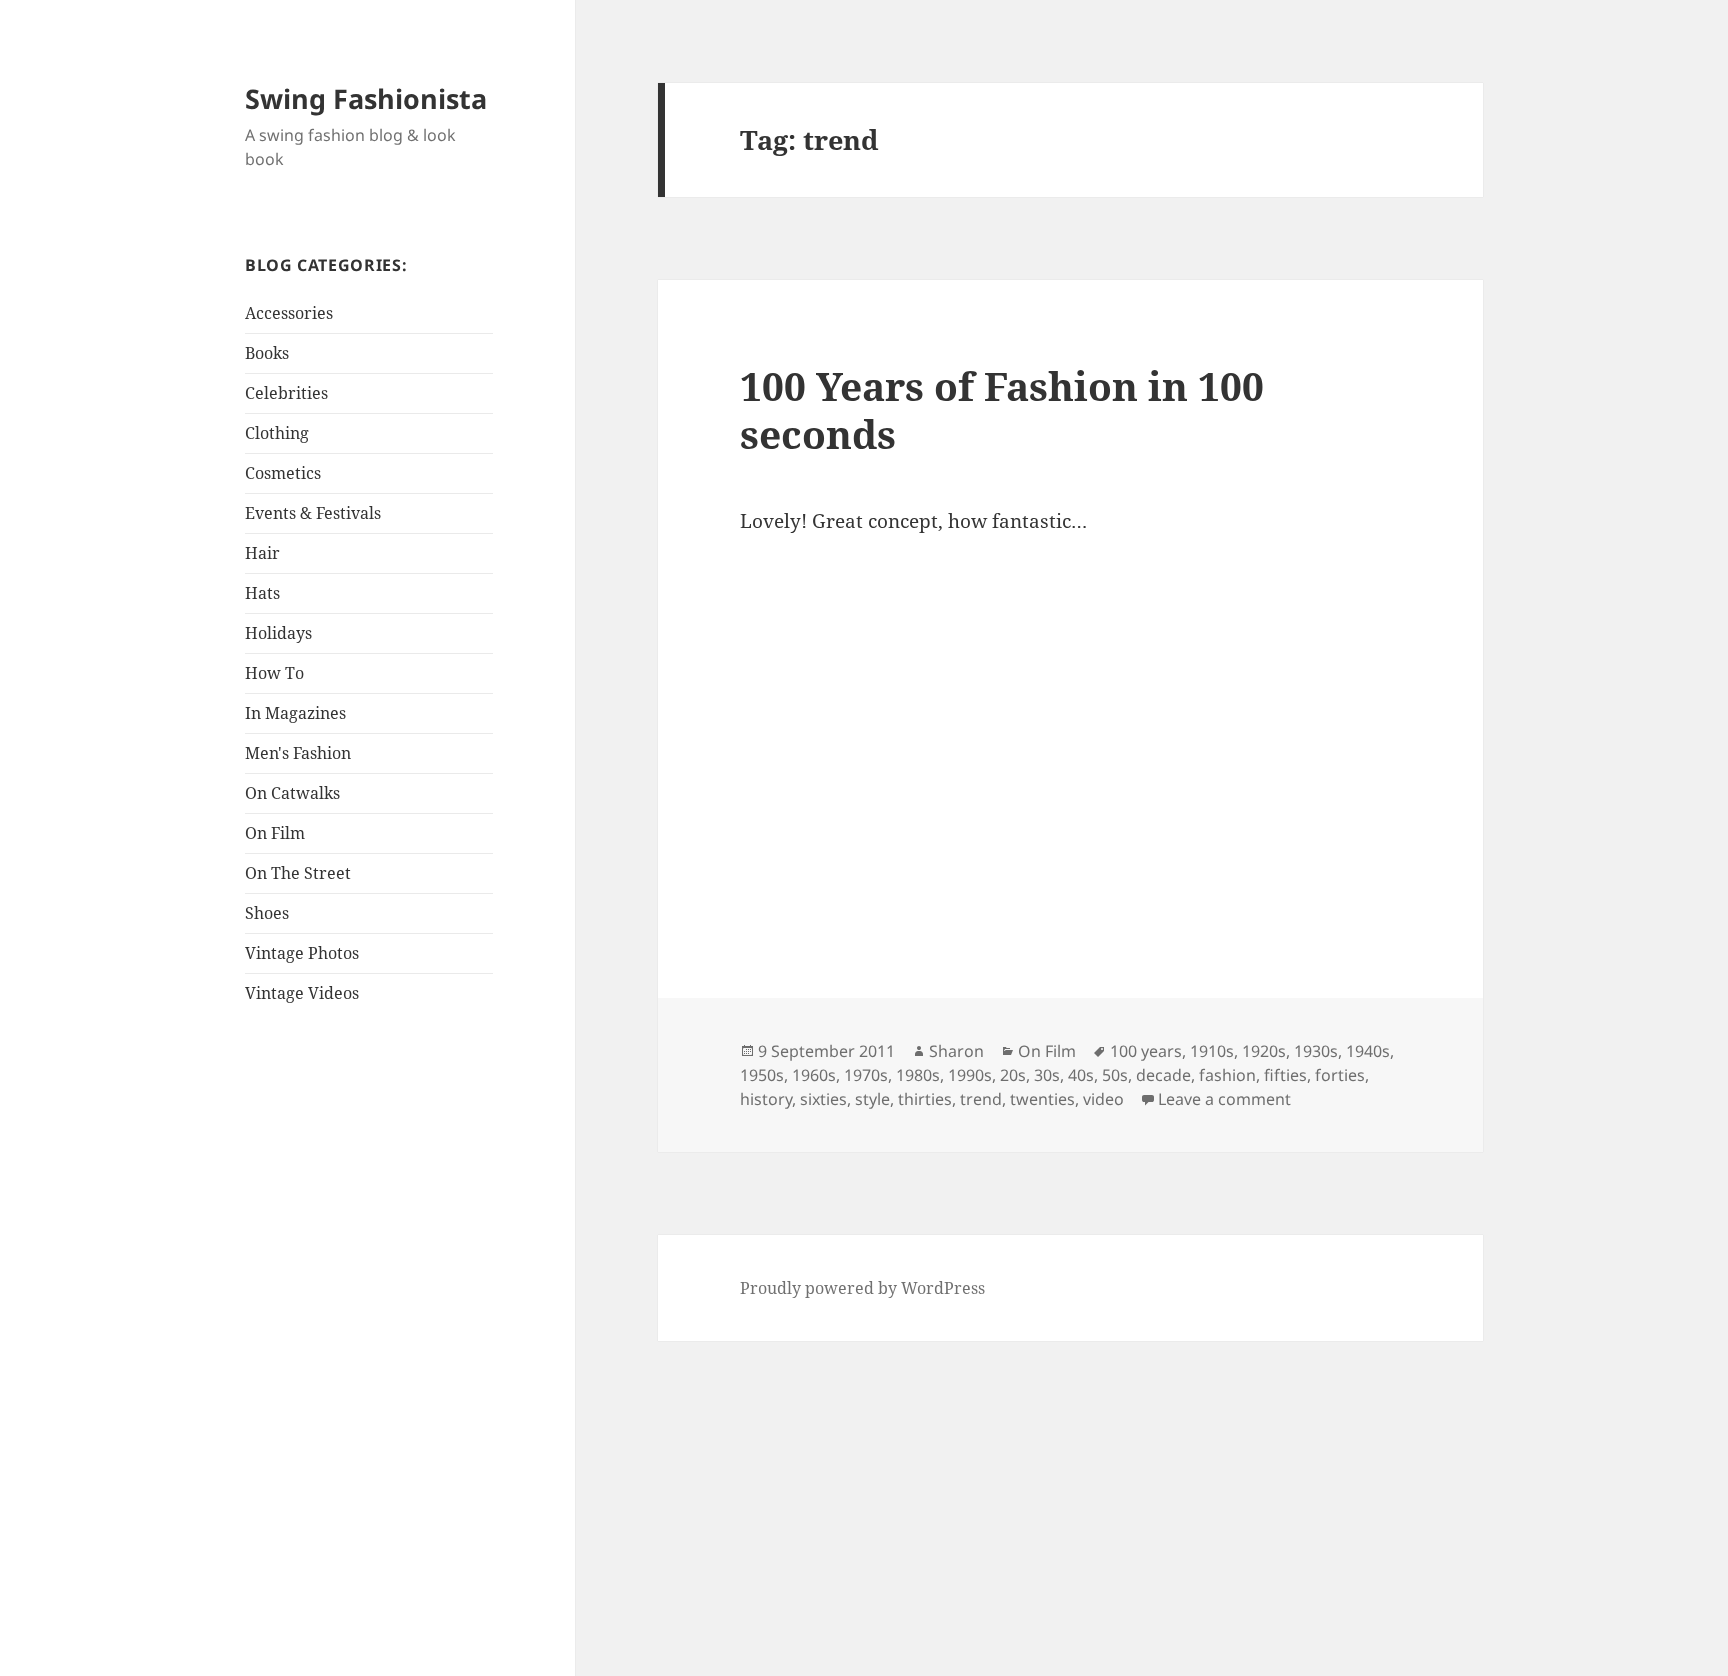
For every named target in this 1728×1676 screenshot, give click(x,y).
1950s (762, 1075)
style (872, 1099)
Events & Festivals (313, 513)
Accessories (289, 313)
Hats (262, 593)
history (766, 1099)
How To (274, 673)
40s (1081, 1075)
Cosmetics (283, 473)
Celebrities (286, 393)
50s (1115, 1075)
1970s (866, 1075)
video (1103, 1099)
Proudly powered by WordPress (862, 1288)
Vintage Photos (302, 953)
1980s (918, 1075)
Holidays (278, 633)
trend (981, 1099)
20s (1013, 1075)
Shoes (267, 913)
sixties (823, 1099)
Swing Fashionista (366, 98)
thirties (925, 1099)
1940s (1368, 1051)
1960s (814, 1075)
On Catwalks (292, 793)
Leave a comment (1224, 1099)
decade (1163, 1075)
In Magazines (295, 713)
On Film (275, 833)
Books (267, 353)
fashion (1227, 1075)
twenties (1042, 1099)
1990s (970, 1075)
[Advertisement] (370, 1338)
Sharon (956, 1051)
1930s (1316, 1051)
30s (1047, 1075)
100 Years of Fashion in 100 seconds (1002, 409)
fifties (1285, 1075)
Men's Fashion (298, 753)
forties (1340, 1075)
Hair (262, 553)
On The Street (298, 873)
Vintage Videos (302, 993)
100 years (1146, 1051)
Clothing (277, 433)
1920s (1264, 1051)
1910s (1212, 1051)
